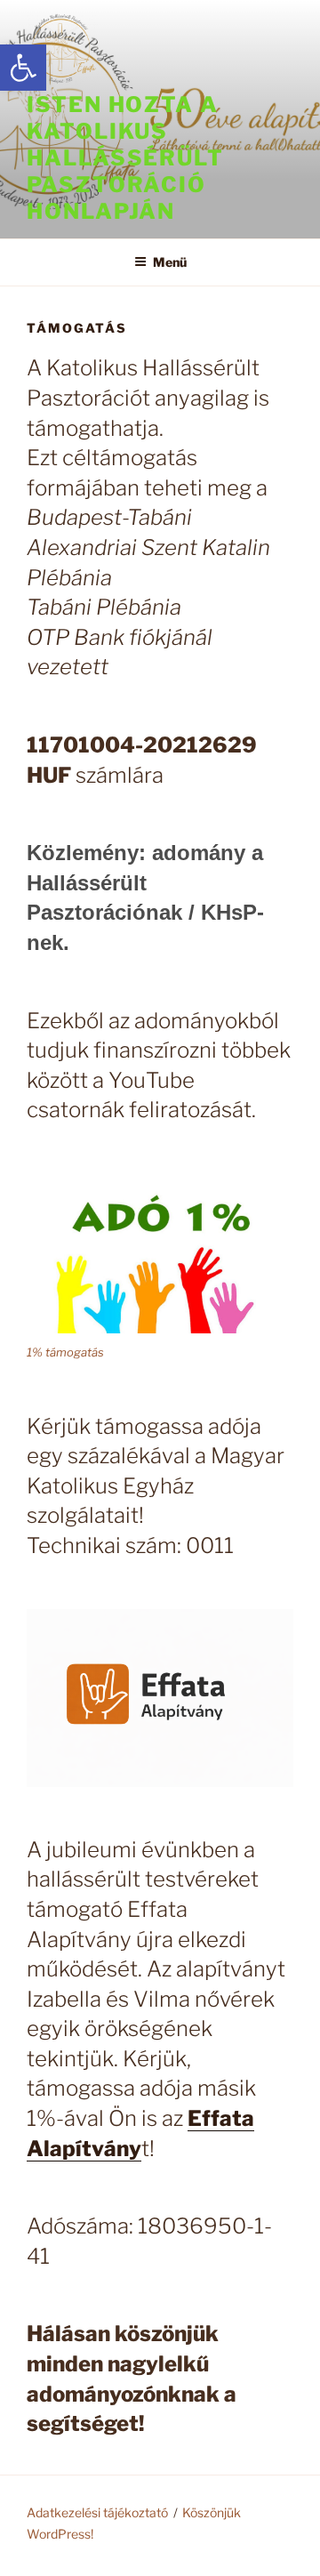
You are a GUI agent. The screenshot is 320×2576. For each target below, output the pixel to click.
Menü (170, 262)
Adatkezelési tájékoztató (97, 2512)
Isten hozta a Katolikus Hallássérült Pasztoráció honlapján (125, 158)
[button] (23, 68)
